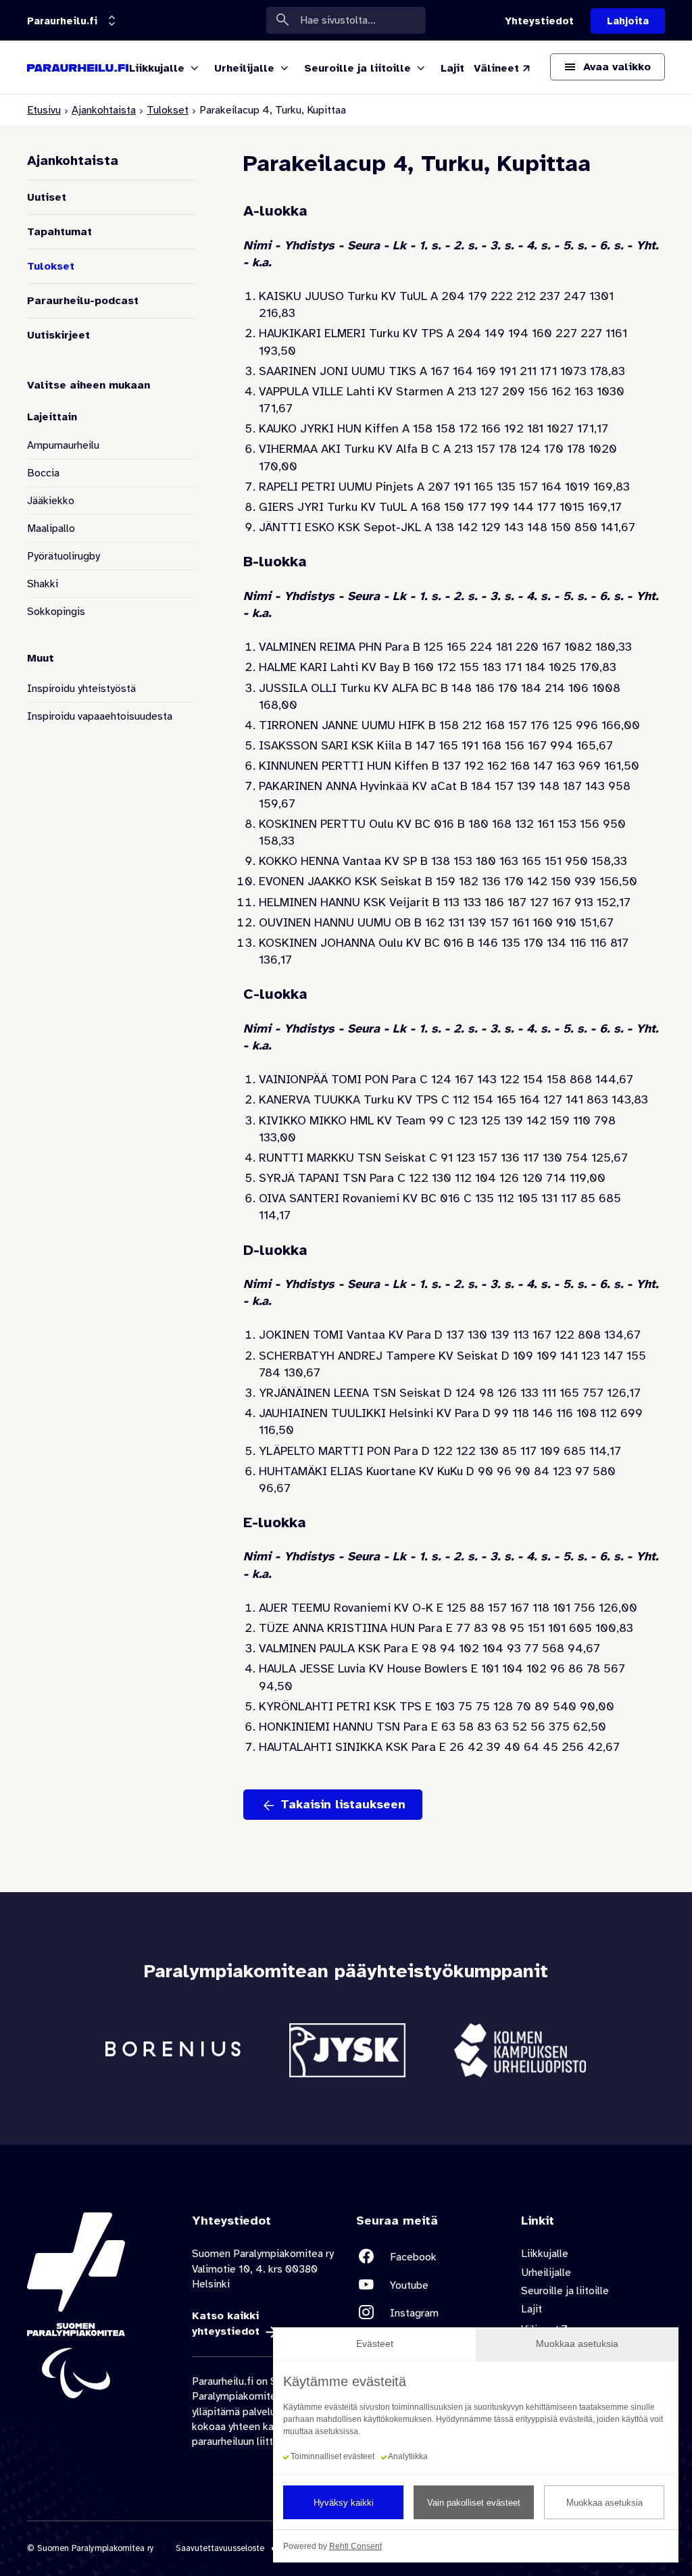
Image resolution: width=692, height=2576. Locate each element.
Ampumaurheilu (63, 445)
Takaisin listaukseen (343, 1804)
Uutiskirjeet (58, 335)
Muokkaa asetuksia (604, 2503)
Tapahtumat (59, 232)
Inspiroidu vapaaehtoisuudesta (100, 716)
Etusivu (44, 110)
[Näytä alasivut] (195, 69)
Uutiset (47, 197)
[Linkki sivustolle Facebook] (428, 2257)
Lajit (532, 2309)
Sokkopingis (56, 612)
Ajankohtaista (104, 110)
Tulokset (168, 110)
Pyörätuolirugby (64, 556)
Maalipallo (51, 528)
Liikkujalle (545, 2254)
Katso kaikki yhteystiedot (226, 2323)
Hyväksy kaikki (344, 2503)
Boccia (43, 473)
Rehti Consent (355, 2546)
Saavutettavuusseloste (220, 2548)
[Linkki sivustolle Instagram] (428, 2313)
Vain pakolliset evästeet (474, 2503)
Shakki (43, 584)
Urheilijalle (546, 2273)
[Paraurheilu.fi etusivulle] (78, 68)
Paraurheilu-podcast (83, 301)
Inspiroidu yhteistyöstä (81, 689)
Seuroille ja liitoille (565, 2291)
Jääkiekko (51, 501)
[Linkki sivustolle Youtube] (428, 2285)
